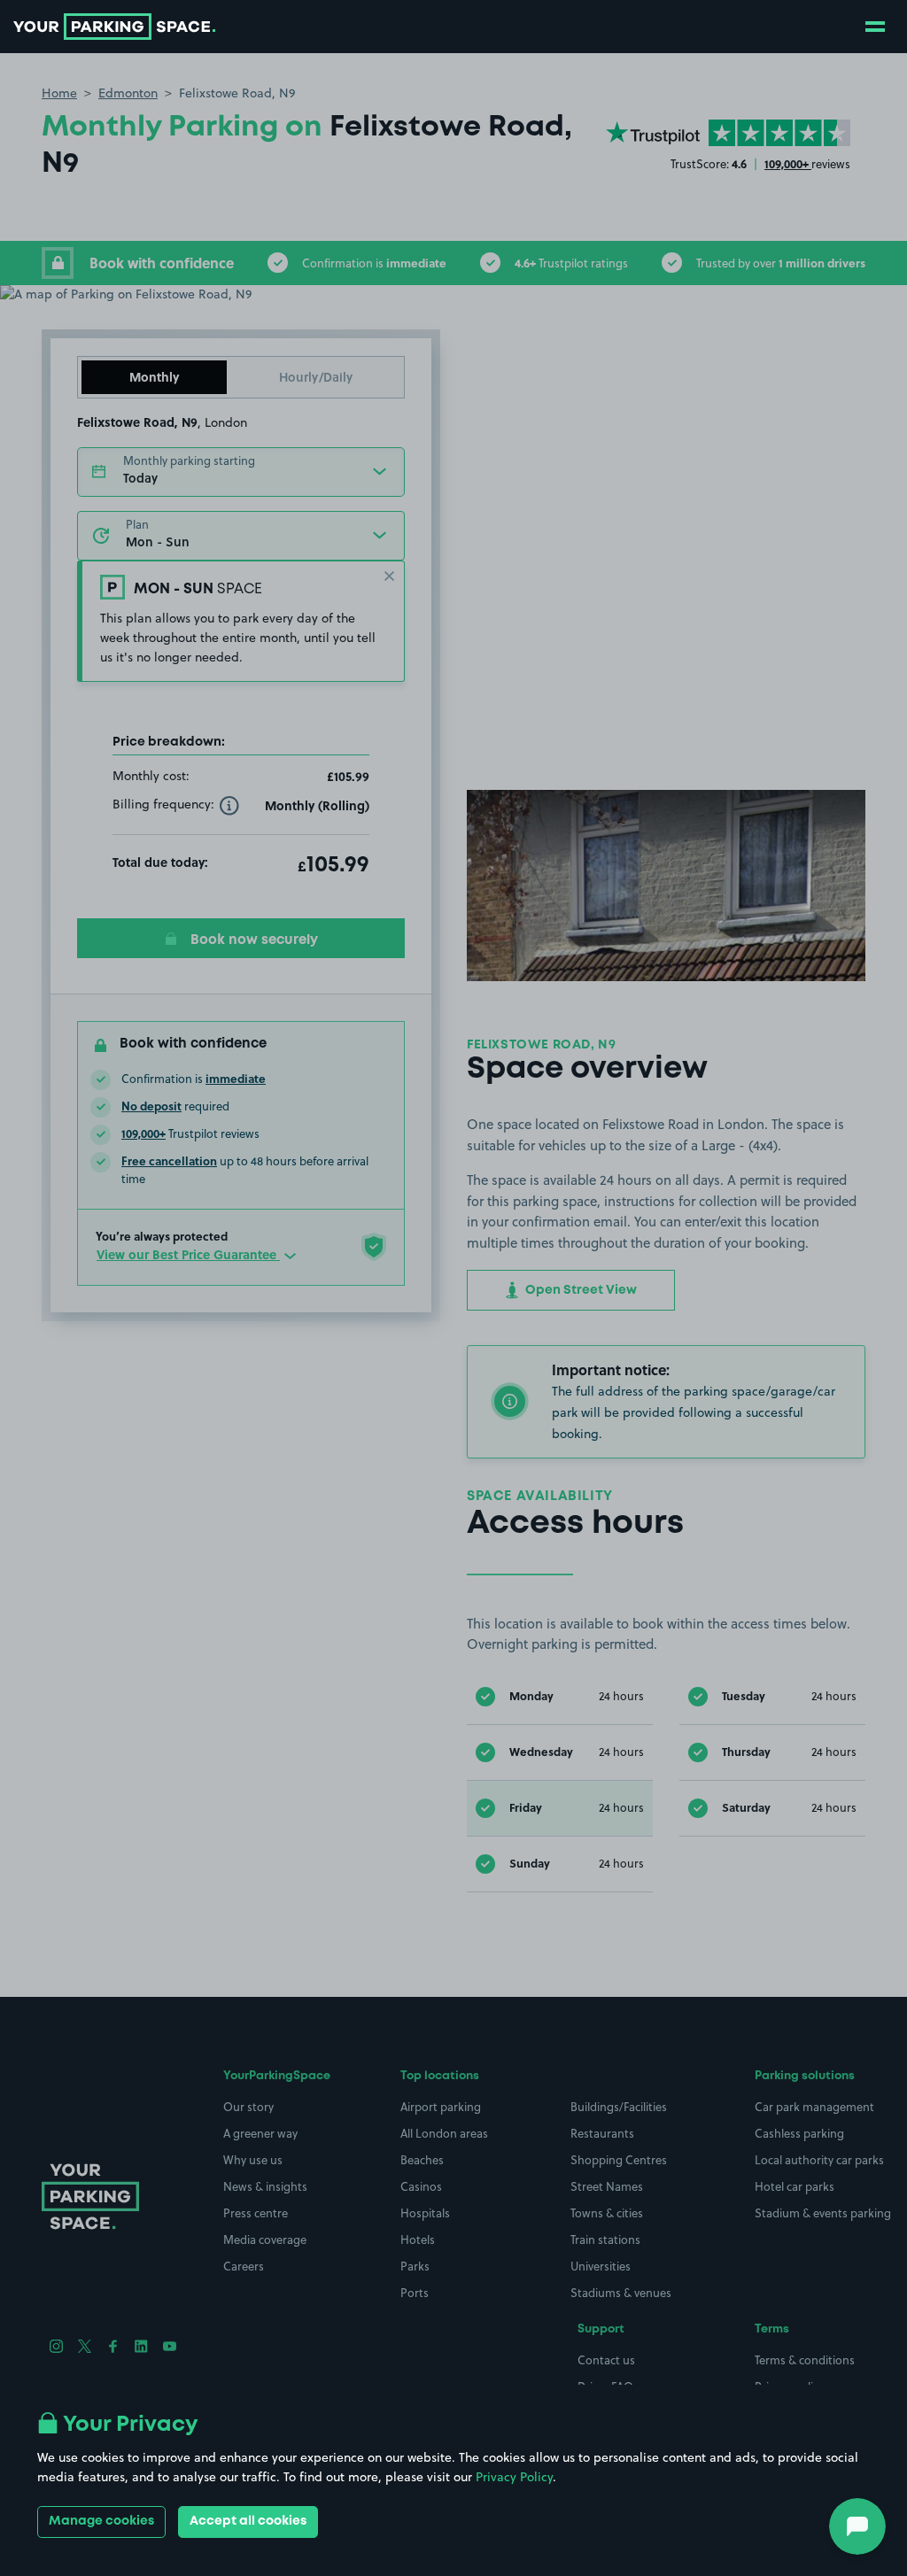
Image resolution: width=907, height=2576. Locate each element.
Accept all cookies (248, 2521)
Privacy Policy (514, 2477)
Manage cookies (101, 2521)
